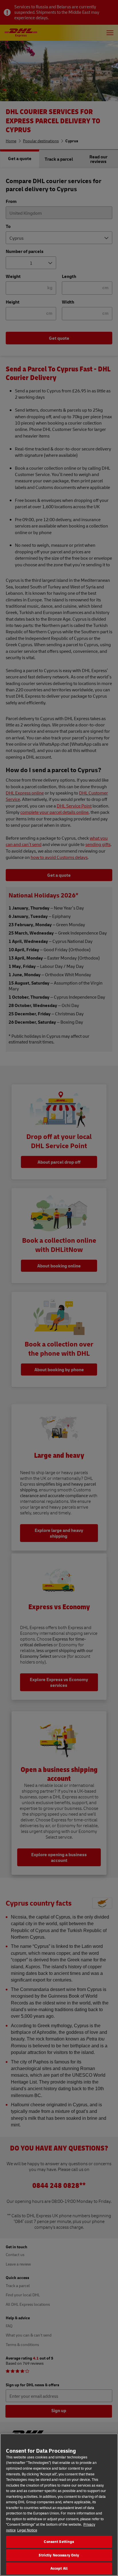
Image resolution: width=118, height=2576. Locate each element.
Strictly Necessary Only (59, 2555)
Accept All (59, 2568)
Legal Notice (27, 2530)
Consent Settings (59, 2542)
